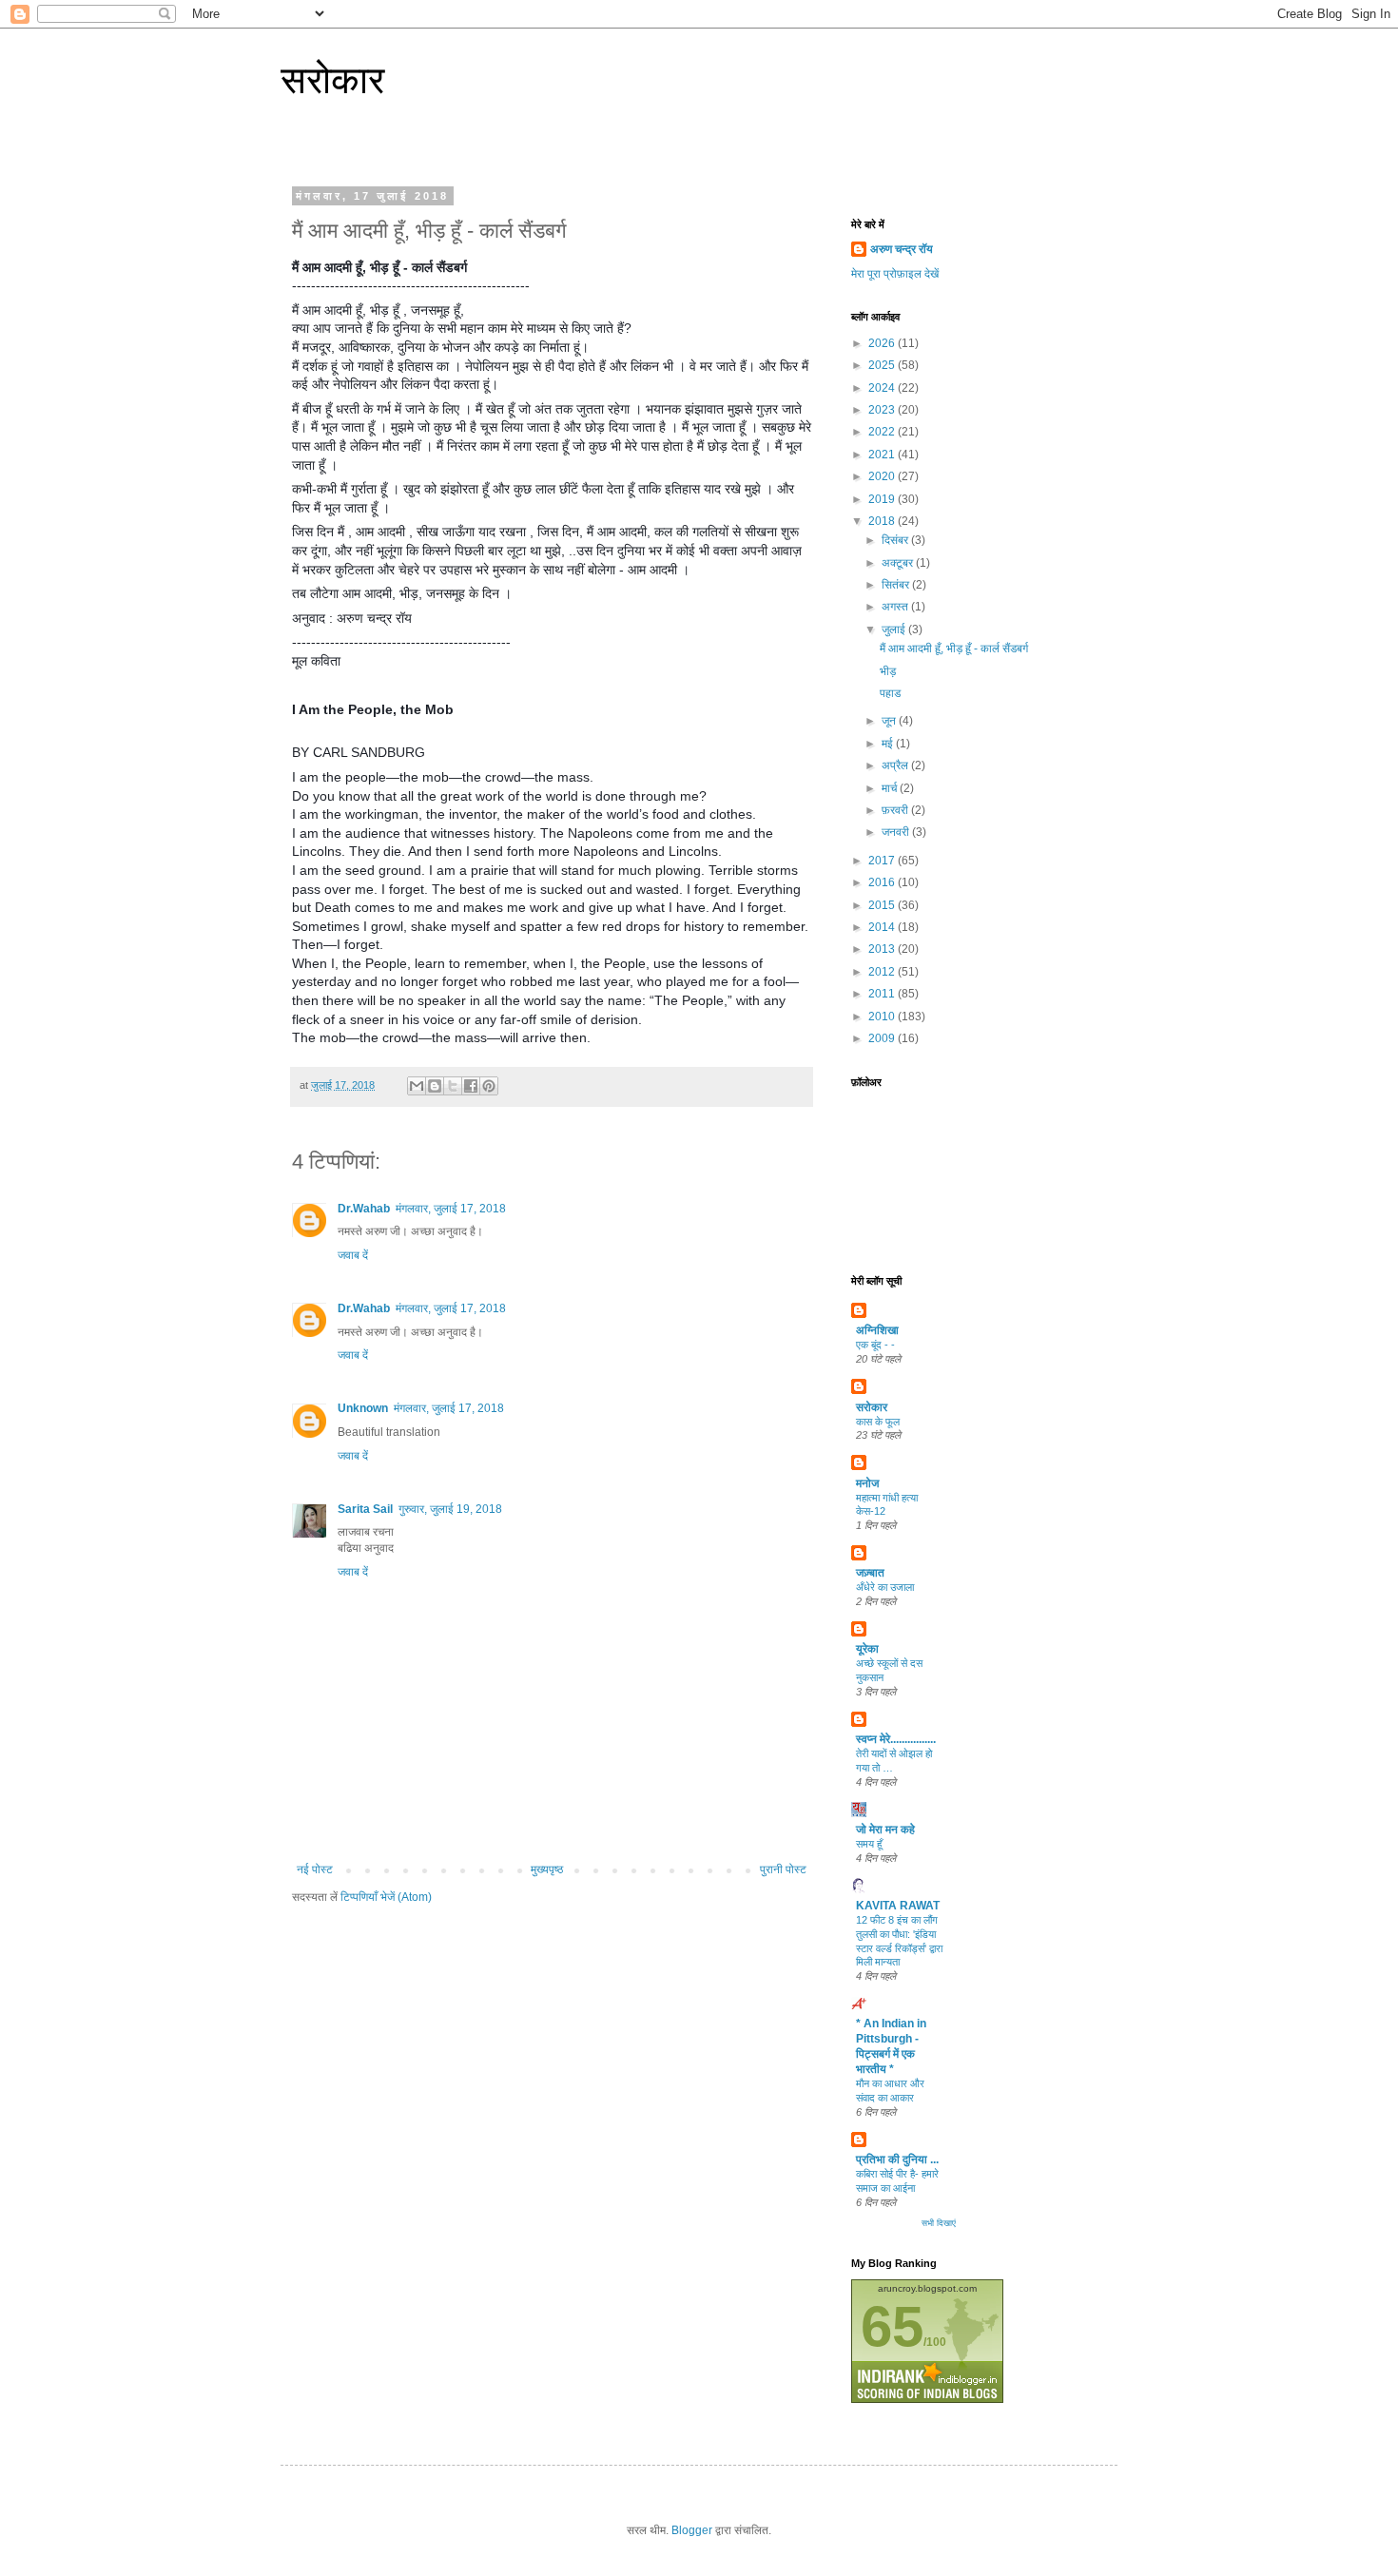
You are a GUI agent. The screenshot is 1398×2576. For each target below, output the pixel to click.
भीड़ (888, 671)
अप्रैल (896, 765)
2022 (883, 432)
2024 (883, 388)
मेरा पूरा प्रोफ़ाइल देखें (895, 274)
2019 (883, 499)
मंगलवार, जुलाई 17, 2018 (451, 1209)
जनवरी (897, 832)
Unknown (363, 1408)
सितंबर (897, 585)
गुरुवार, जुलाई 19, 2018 (450, 1509)
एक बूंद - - (875, 1345)
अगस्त (896, 607)
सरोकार (332, 80)
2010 (883, 1017)
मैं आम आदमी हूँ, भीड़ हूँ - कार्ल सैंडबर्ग (954, 649)
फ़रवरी (896, 810)
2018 (883, 521)
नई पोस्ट (315, 1869)
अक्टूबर (899, 563)
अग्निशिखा (877, 1330)
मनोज (867, 1483)
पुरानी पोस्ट (783, 1869)
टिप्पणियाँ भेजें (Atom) (386, 1897)
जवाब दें (353, 1255)
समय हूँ (869, 1844)
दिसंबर (896, 540)
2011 (883, 994)
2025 (883, 365)
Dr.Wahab (364, 1209)
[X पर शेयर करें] (453, 1086)
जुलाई (895, 629)
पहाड (890, 693)
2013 (883, 949)
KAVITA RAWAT (898, 1906)
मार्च (891, 788)
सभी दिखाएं (939, 2223)
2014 (883, 927)
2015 (883, 905)
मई (889, 744)
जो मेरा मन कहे (885, 1830)
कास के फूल (878, 1422)
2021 (883, 455)
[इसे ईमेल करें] (417, 1086)
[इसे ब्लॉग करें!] (435, 1086)
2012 (883, 972)
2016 (883, 882)
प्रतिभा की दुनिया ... (897, 2160)
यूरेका (867, 1649)
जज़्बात (870, 1573)
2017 (883, 861)
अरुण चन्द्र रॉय (902, 249)
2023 (883, 410)
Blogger (692, 2530)
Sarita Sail (365, 1509)
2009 (883, 1038)
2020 (883, 476)
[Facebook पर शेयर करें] (471, 1086)
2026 (883, 343)
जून (890, 721)
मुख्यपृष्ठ (547, 1869)
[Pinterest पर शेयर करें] (489, 1086)
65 (892, 2326)
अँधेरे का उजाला (885, 1587)
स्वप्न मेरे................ (896, 1739)
